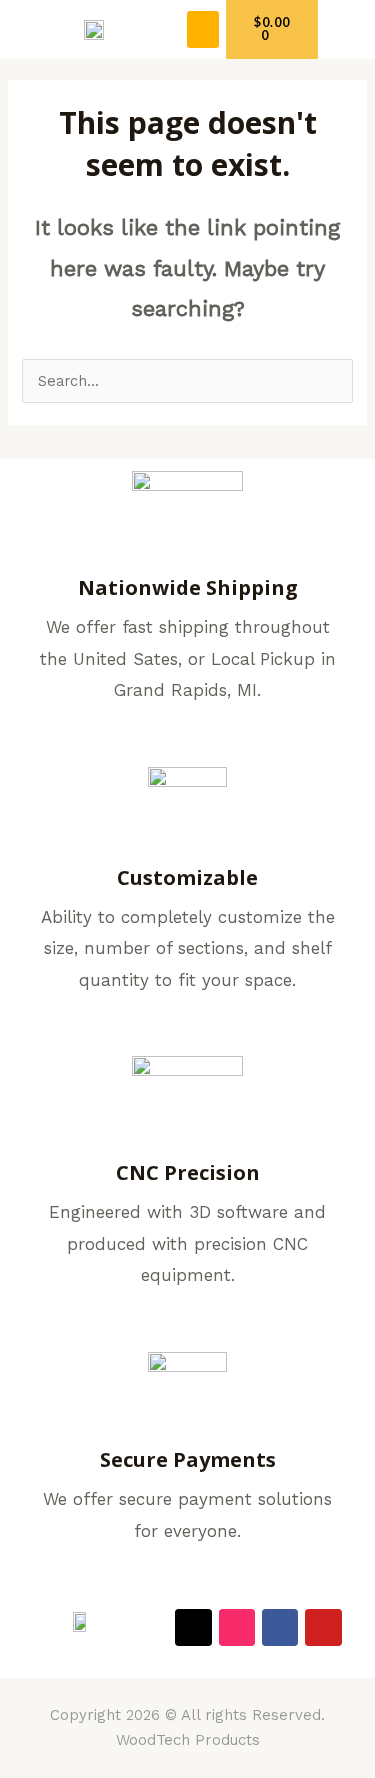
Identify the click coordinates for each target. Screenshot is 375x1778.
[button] (203, 30)
